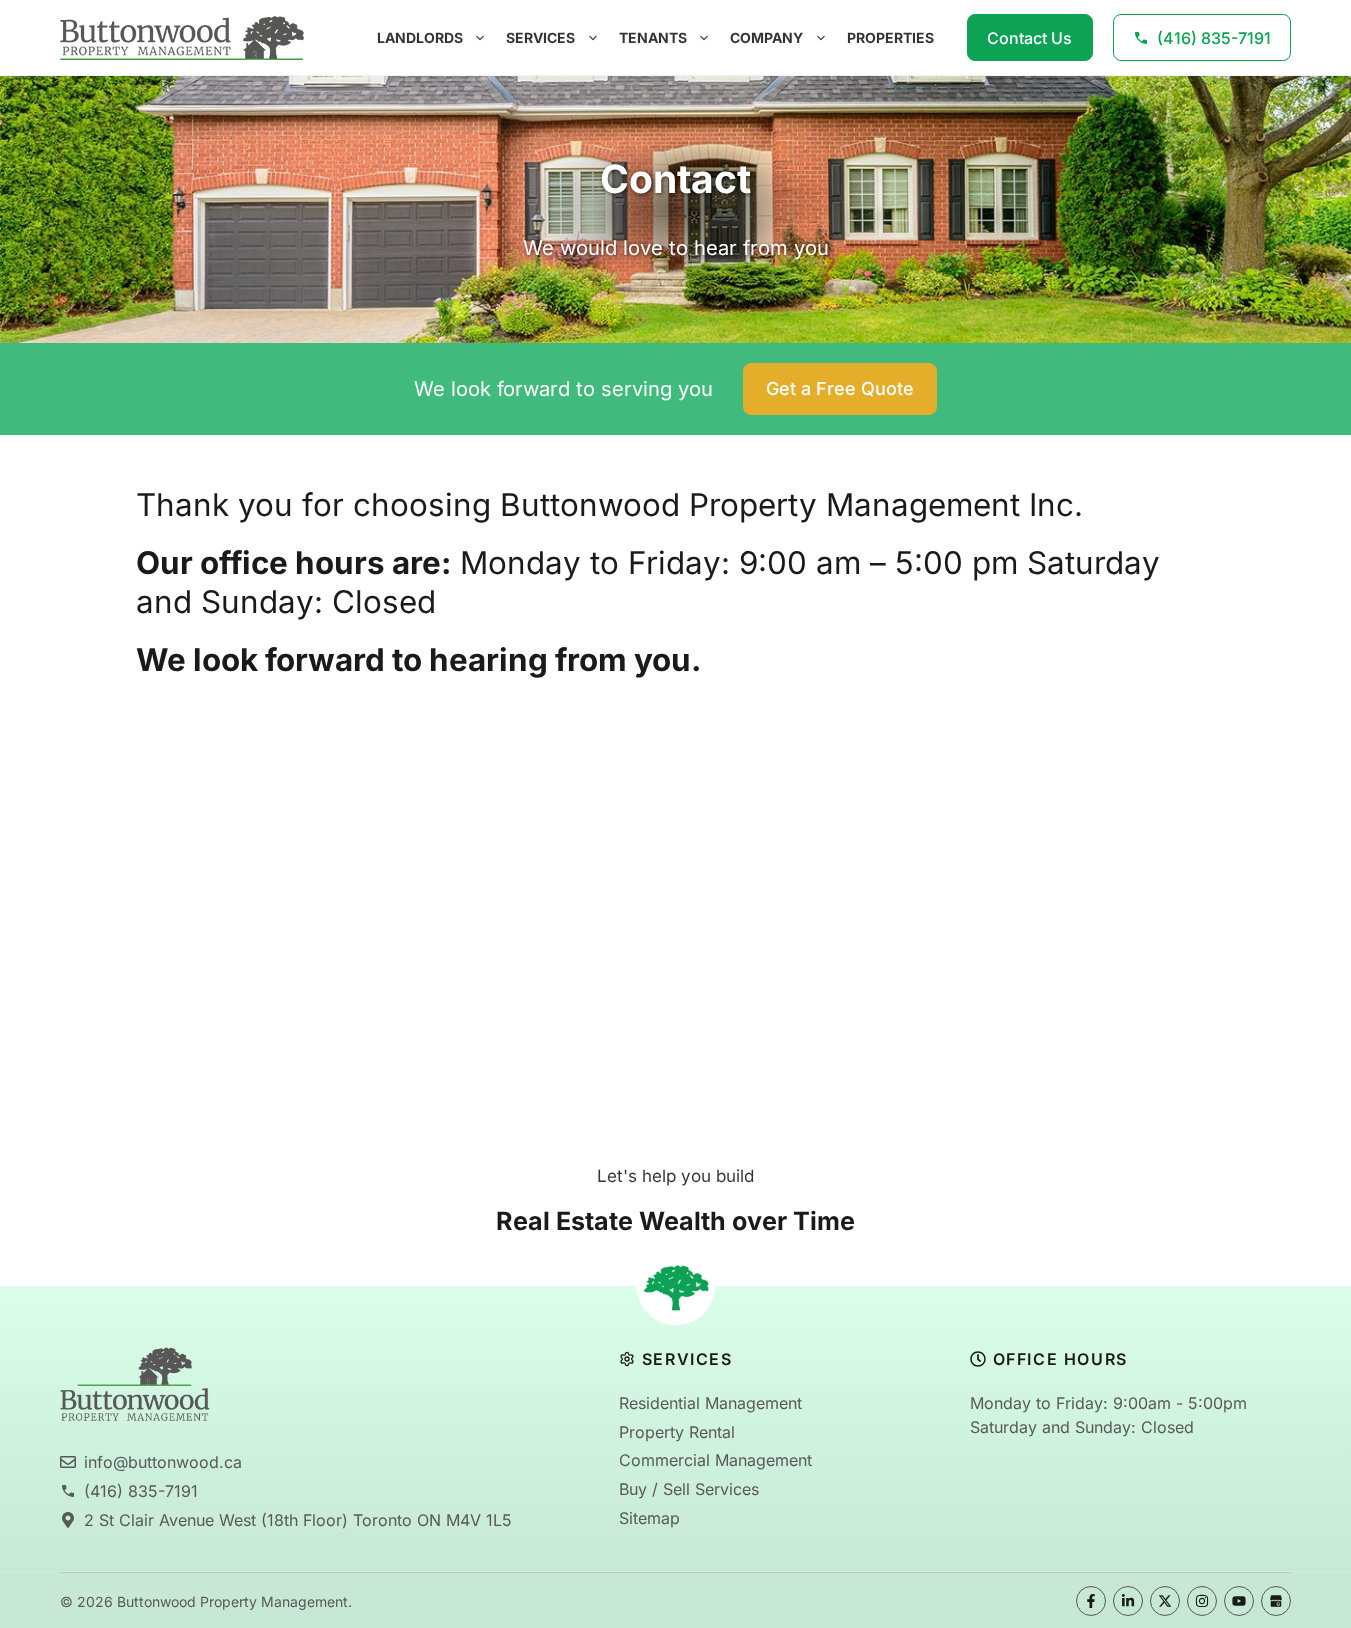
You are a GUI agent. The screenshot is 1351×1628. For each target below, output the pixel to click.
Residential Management (710, 1403)
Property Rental (677, 1432)
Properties (890, 37)
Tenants (653, 37)
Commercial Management (715, 1460)
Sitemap (649, 1518)
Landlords (420, 37)
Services (540, 37)
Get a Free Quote (840, 388)
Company (766, 37)
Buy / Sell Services (689, 1489)
